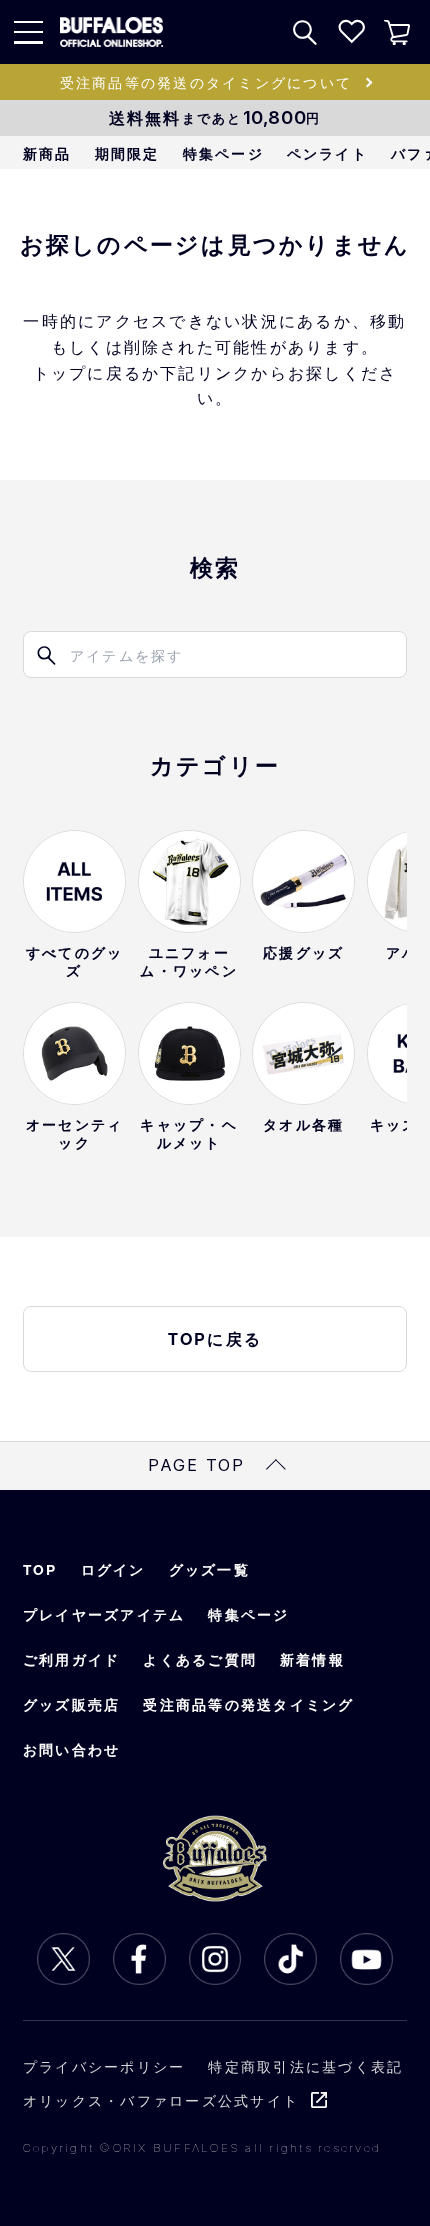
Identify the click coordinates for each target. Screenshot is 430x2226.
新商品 (47, 153)
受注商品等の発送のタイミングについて (206, 82)
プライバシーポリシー (104, 2066)
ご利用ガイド (72, 1659)
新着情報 (312, 1659)
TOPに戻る (215, 1338)
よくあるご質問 (200, 1659)
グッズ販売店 (72, 1704)
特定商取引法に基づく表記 (305, 2066)
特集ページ (223, 153)
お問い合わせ (72, 1749)
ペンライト (327, 153)
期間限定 (127, 153)
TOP (40, 1569)
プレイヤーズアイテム (104, 1614)
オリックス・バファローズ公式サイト (161, 2100)
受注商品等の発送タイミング (248, 1704)
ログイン (113, 1569)
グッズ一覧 (209, 1569)
